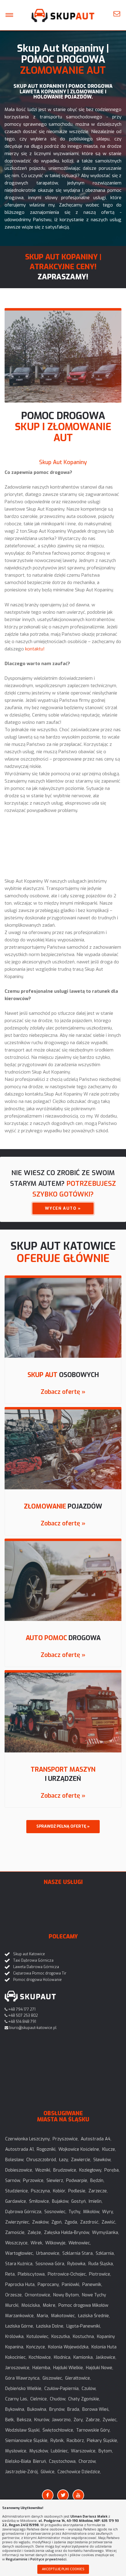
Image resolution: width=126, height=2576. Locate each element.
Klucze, (109, 2149)
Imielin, (96, 2201)
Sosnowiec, (55, 2212)
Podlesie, (77, 2191)
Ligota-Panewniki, (84, 2326)
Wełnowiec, (80, 2243)
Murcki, (12, 2305)
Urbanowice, (48, 2253)
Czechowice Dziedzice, (79, 2472)
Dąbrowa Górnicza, (24, 2212)
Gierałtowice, (78, 2378)
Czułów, (89, 2389)
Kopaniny (106, 2337)
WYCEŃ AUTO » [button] (63, 1208)
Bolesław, (15, 2160)
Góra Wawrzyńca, (23, 2378)
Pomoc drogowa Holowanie (37, 1980)
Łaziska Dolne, (50, 2326)
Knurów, (42, 2420)
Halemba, (42, 2368)
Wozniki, (43, 2170)
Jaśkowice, (106, 2357)
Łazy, (64, 2160)
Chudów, (58, 2399)
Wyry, (108, 2212)
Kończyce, (36, 2347)
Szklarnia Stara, (78, 2253)
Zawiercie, (81, 2160)
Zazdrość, (90, 2222)
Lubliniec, (60, 2451)
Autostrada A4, (96, 2139)
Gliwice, (48, 2472)
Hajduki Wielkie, (69, 2368)
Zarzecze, (98, 2191)
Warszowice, (84, 2451)
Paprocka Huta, (20, 2285)
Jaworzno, (62, 2420)
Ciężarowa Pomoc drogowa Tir (40, 1973)
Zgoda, (71, 2222)
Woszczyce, (17, 2243)
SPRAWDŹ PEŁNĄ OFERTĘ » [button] (63, 1826)
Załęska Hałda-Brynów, (67, 2233)
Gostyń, (79, 2201)
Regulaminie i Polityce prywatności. (37, 2559)
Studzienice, (17, 2191)
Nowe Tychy (94, 2295)
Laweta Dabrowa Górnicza (36, 1967)
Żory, (79, 2420)
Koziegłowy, (91, 2170)
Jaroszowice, (18, 2368)
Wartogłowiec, (20, 2253)
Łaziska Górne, (20, 2326)
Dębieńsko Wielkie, (24, 2389)
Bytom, (106, 2451)
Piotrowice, (100, 2274)
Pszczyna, (41, 2191)
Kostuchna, (84, 2337)
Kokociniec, (16, 2357)
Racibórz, (76, 2441)
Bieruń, (40, 2461)
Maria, (43, 2316)
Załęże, (35, 2233)
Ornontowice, (38, 2295)
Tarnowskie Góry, (93, 2430)
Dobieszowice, (19, 2170)
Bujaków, (61, 2201)
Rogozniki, (46, 2149)
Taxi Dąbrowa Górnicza (33, 1960)
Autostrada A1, (20, 2149)
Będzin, (97, 2181)
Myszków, (39, 2451)
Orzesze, (14, 2295)
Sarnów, (13, 2181)
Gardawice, (16, 2201)
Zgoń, (57, 2222)
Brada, (74, 2409)
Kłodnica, (63, 2357)
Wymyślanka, (106, 2233)
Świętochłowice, (58, 2430)
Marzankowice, (20, 2316)
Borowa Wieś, (96, 2409)
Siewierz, (55, 2181)
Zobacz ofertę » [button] (63, 1392)
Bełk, (10, 2420)
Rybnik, (57, 2441)
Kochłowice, (40, 2357)
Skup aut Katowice (29, 1954)
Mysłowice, (16, 2451)
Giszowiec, (53, 2378)
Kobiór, (59, 2191)
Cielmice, (39, 2399)
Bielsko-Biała (18, 2461)
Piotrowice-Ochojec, (67, 2274)
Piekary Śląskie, (102, 2441)
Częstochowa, (63, 2461)
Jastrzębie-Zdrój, (22, 2472)
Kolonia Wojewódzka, (69, 2347)
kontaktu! (35, 649)
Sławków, (102, 2160)
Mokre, (50, 2305)
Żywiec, (110, 2420)
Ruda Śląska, (101, 2264)
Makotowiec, (63, 2316)
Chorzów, (87, 2461)
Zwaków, (41, 2222)
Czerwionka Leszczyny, (28, 2139)
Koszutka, (61, 2337)
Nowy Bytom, (67, 2295)
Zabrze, (93, 2420)
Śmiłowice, (39, 2201)
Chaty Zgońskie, (84, 2399)
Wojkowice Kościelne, (79, 2149)
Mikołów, (92, 2212)
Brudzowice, (65, 2170)
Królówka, (15, 2337)
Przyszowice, (66, 2139)
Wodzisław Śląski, (23, 2430)
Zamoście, (15, 2233)
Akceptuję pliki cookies (63, 2569)
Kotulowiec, (38, 2337)
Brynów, (57, 2409)
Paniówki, (71, 2285)
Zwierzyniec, (18, 2222)
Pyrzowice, (34, 2181)
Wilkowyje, (56, 2243)
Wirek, (37, 2243)
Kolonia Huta (104, 2347)
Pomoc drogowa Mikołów (83, 2305)
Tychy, (75, 2212)
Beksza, (24, 2420)
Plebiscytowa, (32, 2274)
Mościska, (31, 2305)
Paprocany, (49, 2285)
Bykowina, (15, 2409)
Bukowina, (37, 2409)
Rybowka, (77, 2264)
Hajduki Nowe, (100, 2368)
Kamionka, (83, 2357)
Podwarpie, (77, 2181)
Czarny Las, (17, 2399)
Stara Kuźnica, (19, 2264)
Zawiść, (109, 2222)
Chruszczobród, (42, 2160)
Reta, (10, 2274)
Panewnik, (92, 2285)
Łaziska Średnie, (94, 2316)
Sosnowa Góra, (50, 2264)
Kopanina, (15, 2347)
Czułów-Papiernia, (62, 2389)
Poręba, (112, 2170)
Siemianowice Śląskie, (27, 2441)
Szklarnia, (105, 2253)
